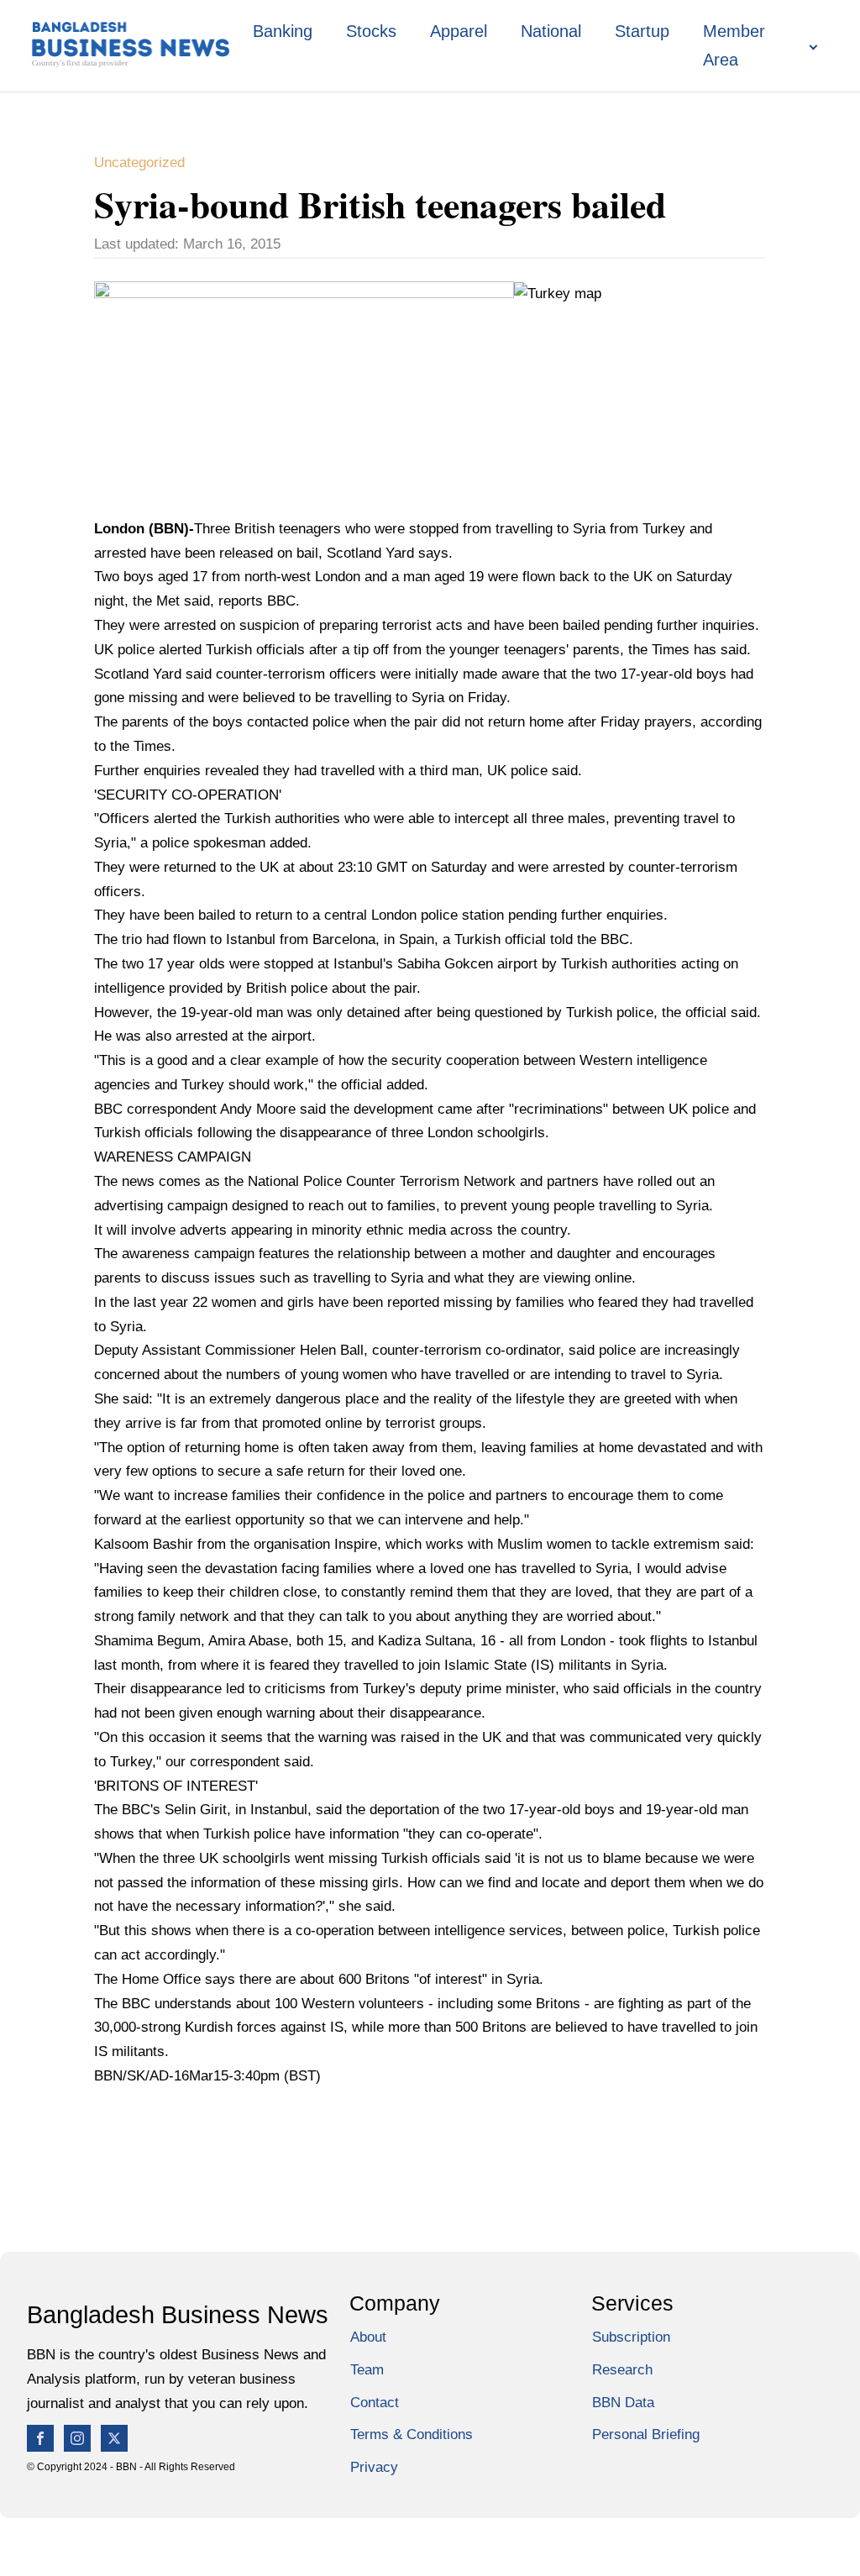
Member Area (734, 45)
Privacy (374, 2467)
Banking (283, 31)
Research (622, 2370)
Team (367, 2370)
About (368, 2337)
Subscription (631, 2337)
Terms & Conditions (412, 2434)
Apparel (459, 31)
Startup (642, 31)
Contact (375, 2403)
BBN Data (623, 2403)
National (551, 31)
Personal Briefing (646, 2434)
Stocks (371, 31)
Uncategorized (139, 163)
